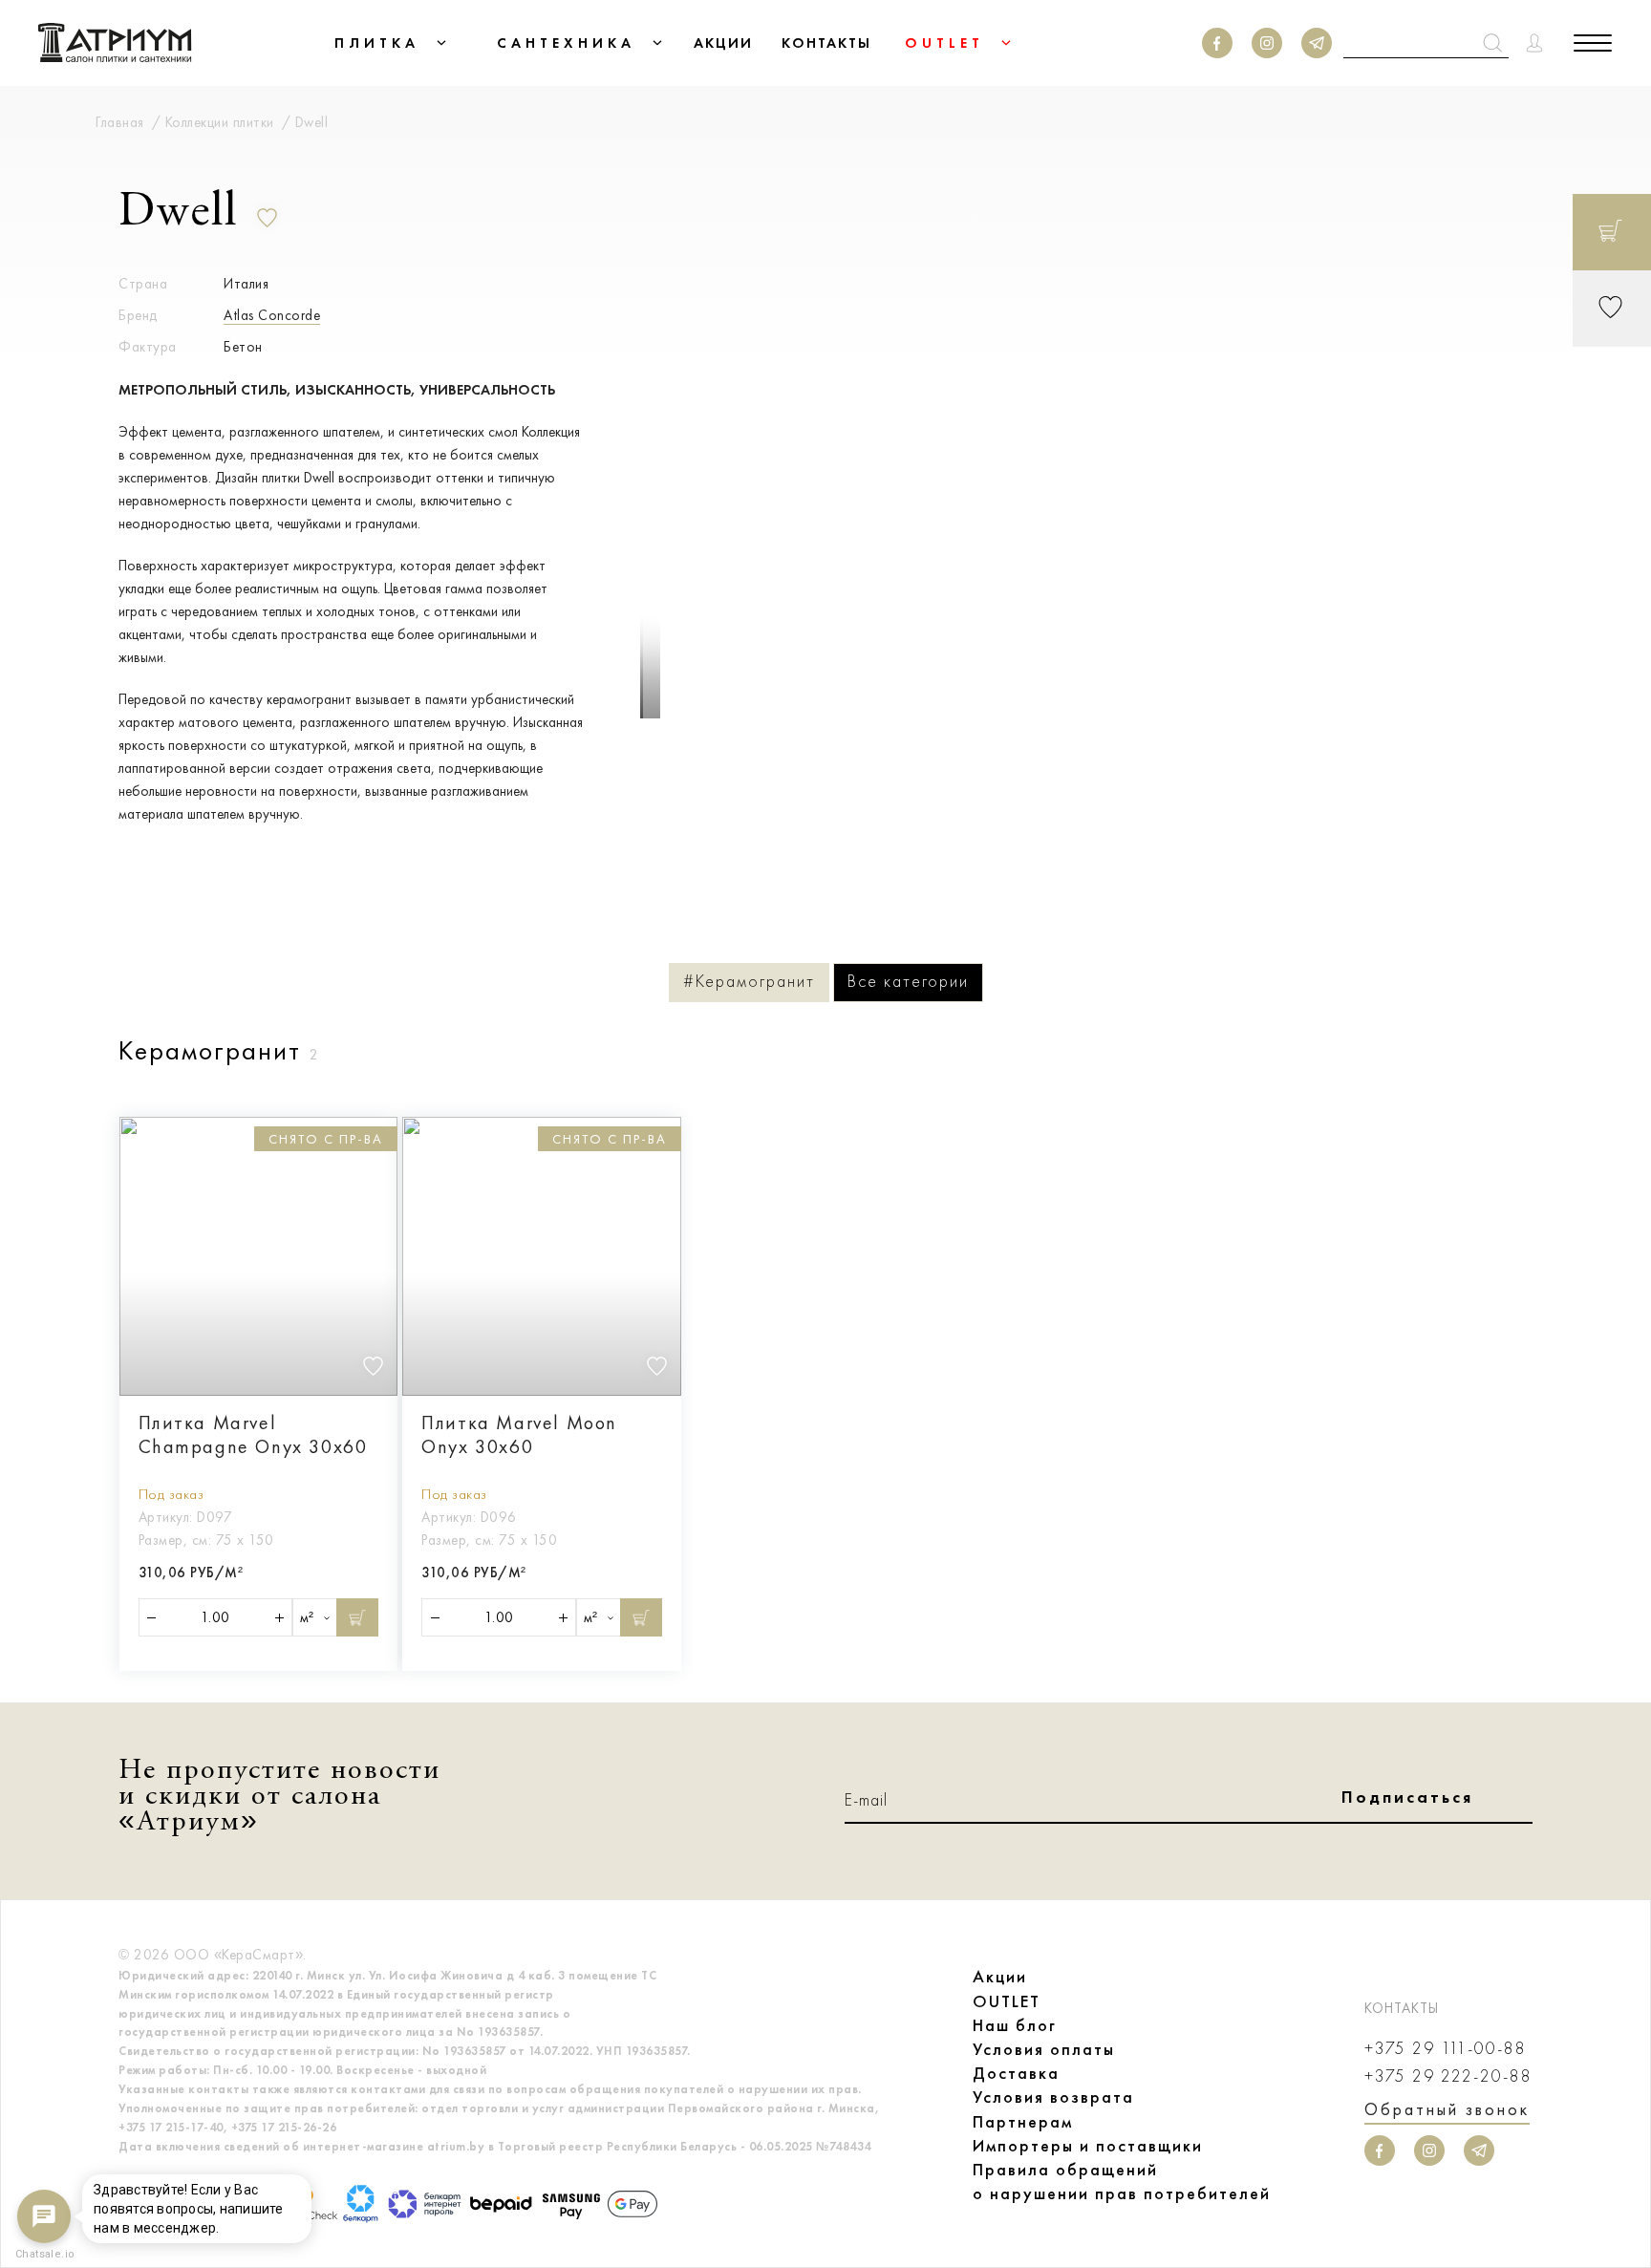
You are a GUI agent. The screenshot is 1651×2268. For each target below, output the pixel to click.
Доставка (1016, 2073)
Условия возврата (1053, 2097)
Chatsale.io (44, 2254)
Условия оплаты (1044, 2049)
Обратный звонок (1447, 2109)
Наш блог (1015, 2025)
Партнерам (1023, 2122)
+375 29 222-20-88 (1448, 2076)
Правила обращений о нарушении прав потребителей (1122, 2182)
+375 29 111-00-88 (1446, 2049)
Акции (1000, 1977)
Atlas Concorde (272, 315)
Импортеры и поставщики (1088, 2146)
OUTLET (1007, 2001)
